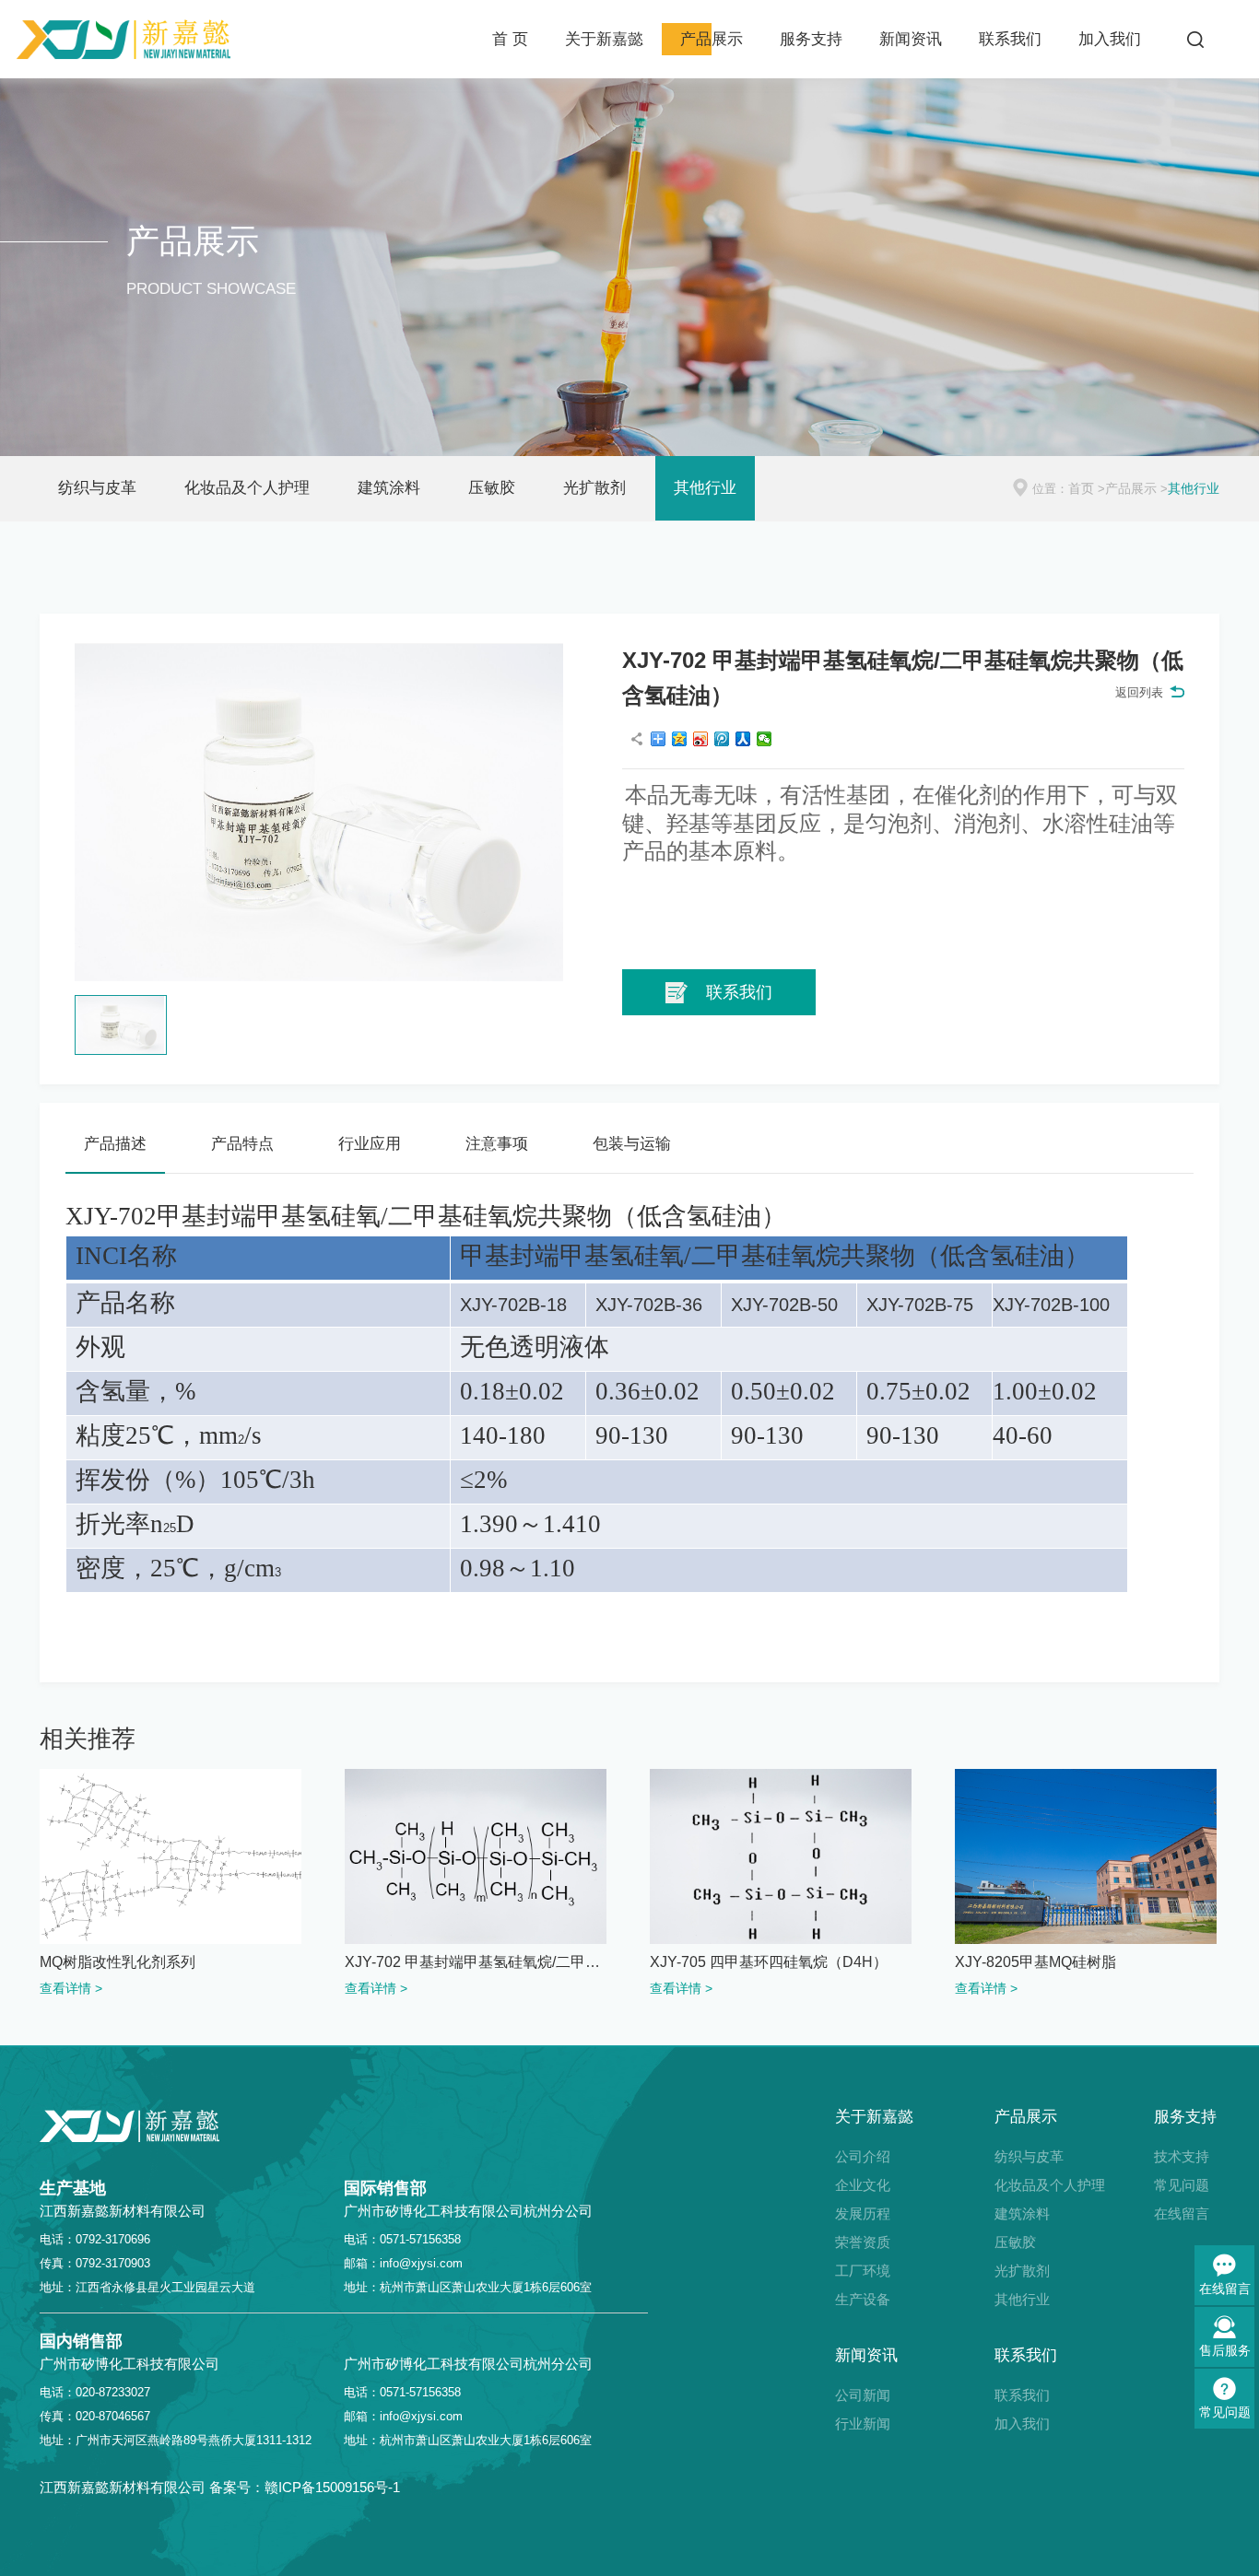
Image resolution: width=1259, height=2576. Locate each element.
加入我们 (1110, 39)
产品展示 (712, 39)
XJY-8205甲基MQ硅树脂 (1035, 1962)
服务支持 (811, 39)
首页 (1081, 488)
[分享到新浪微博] (701, 739)
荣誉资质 (863, 2242)
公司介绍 (863, 2156)
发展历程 (863, 2213)
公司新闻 (863, 2395)
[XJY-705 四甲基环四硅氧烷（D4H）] (781, 1856)
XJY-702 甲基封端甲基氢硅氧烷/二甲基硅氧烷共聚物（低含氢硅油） (476, 1962)
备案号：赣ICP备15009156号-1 (305, 2487)
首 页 (510, 39)
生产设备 (863, 2299)
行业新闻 (863, 2424)
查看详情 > (71, 1988)
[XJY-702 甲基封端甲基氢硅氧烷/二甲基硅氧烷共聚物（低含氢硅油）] (476, 1856)
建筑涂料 (389, 488)
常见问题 (1182, 2185)
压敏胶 (492, 488)
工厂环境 (863, 2271)
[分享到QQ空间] (680, 739)
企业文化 (863, 2185)
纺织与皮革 (97, 488)
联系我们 (1010, 39)
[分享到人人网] (743, 739)
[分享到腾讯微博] (722, 739)
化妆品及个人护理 (247, 488)
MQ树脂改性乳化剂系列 (118, 1962)
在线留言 (1182, 2213)
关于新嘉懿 (604, 39)
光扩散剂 (594, 488)
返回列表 (1139, 692)
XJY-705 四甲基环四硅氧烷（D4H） (769, 1962)
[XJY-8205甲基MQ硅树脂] (1086, 1856)
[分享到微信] (765, 739)
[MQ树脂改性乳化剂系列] (171, 1856)
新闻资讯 (911, 39)
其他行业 (705, 488)
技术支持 (1182, 2156)
